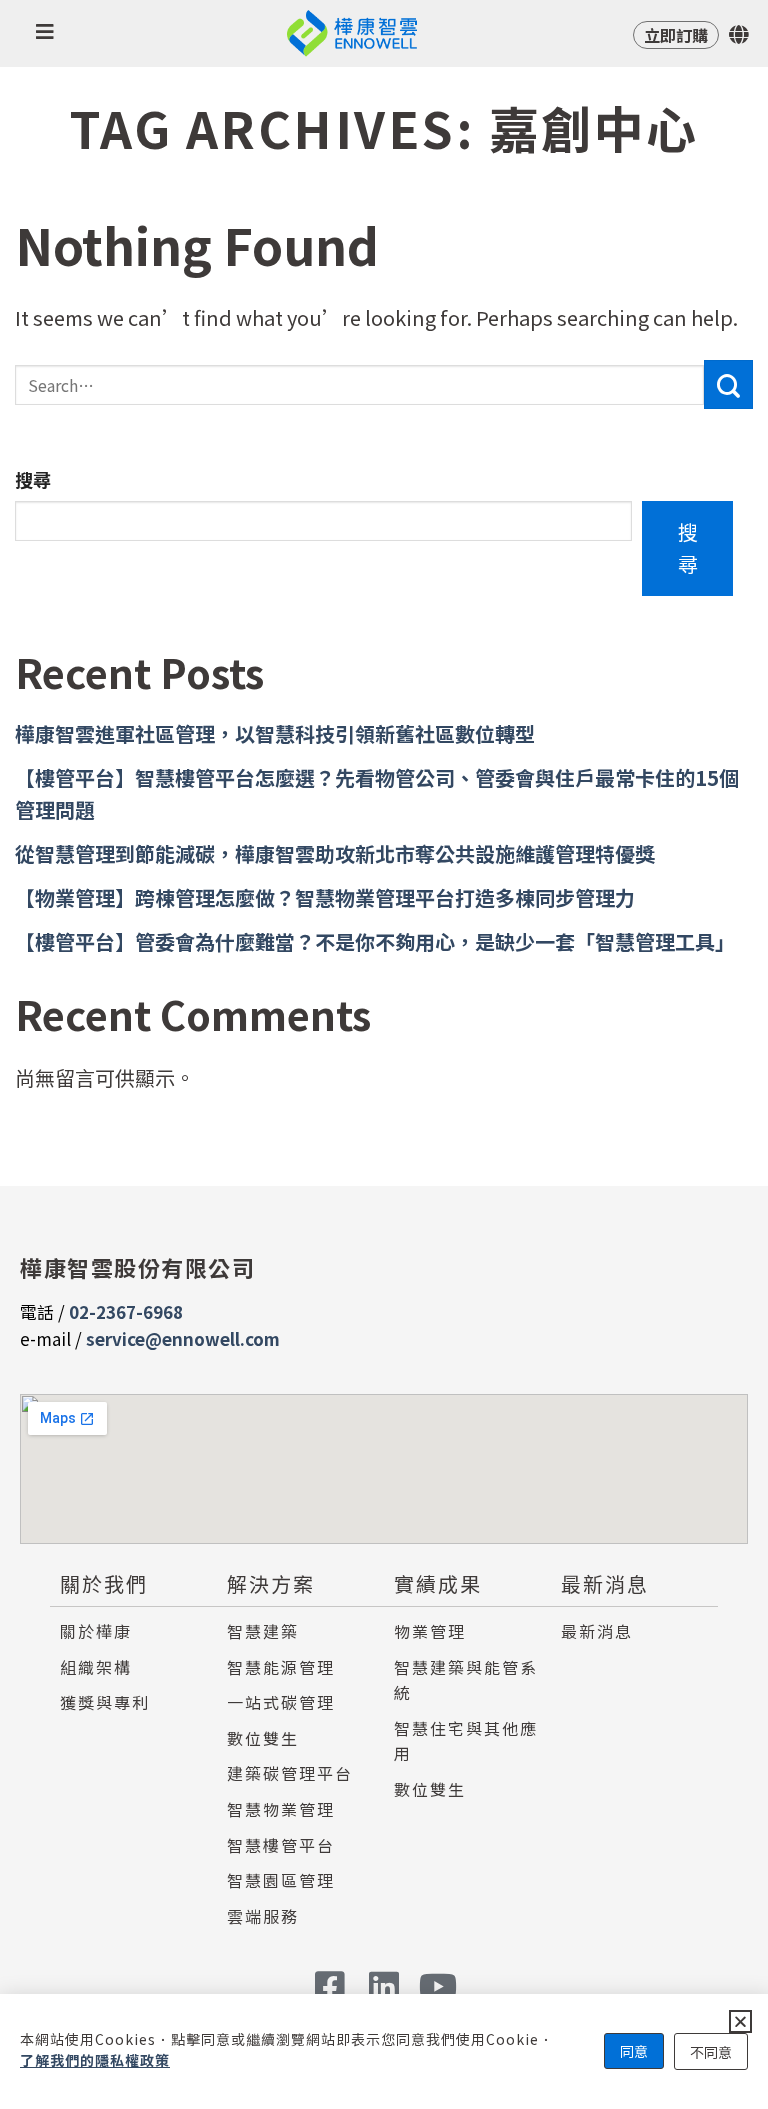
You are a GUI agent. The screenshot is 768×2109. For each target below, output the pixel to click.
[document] (384, 1054)
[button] (740, 2021)
